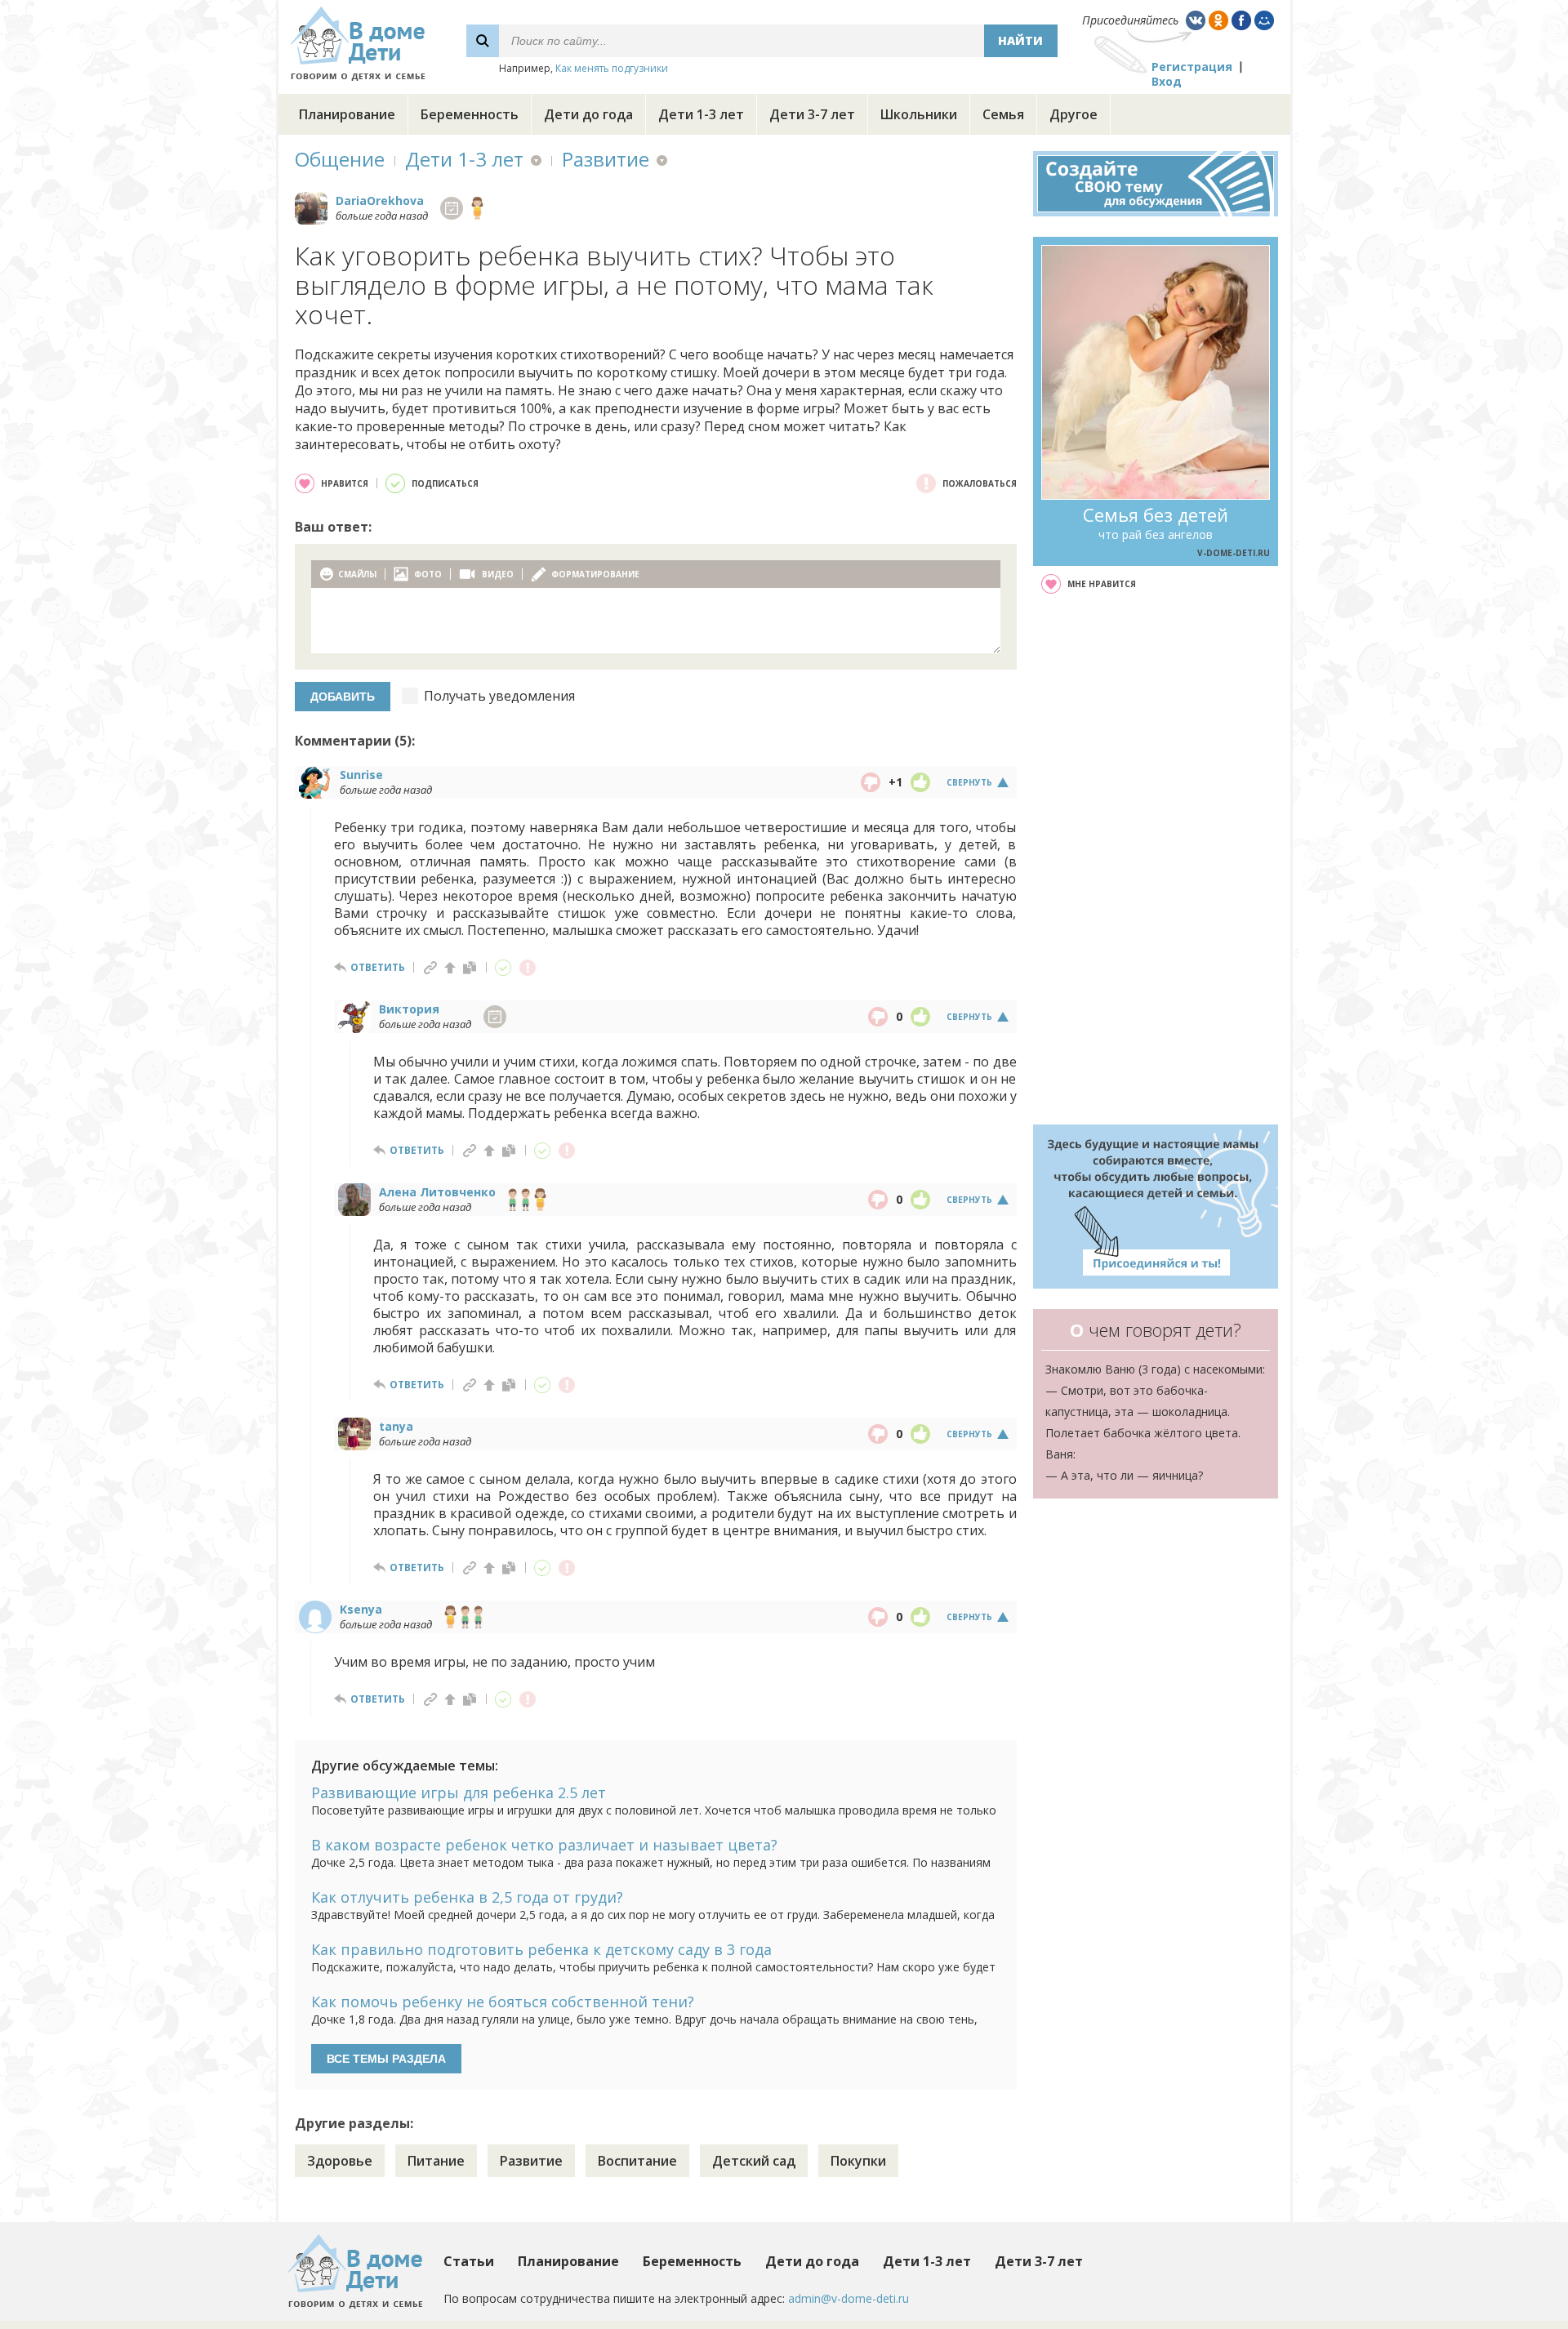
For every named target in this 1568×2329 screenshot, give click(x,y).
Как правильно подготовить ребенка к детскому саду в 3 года (541, 1949)
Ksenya (361, 1609)
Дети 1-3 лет (701, 114)
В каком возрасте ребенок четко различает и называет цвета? (544, 1845)
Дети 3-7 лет (812, 114)
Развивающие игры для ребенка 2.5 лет (459, 1792)
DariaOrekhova (380, 200)
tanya (396, 1426)
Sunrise (361, 775)
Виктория (409, 1009)
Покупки (858, 2161)
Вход (1167, 81)
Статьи (469, 2261)
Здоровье (340, 2161)
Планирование (347, 114)
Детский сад (754, 2161)
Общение (340, 159)
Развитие (606, 159)
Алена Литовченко (437, 1192)
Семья (1003, 114)
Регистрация (1192, 67)
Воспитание (637, 2161)
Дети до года (588, 114)
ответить (378, 967)
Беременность (470, 114)
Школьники (919, 114)
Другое (1074, 114)
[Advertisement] (1156, 859)
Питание (436, 2161)
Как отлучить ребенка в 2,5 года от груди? (467, 1897)
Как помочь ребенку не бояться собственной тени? (503, 2002)
